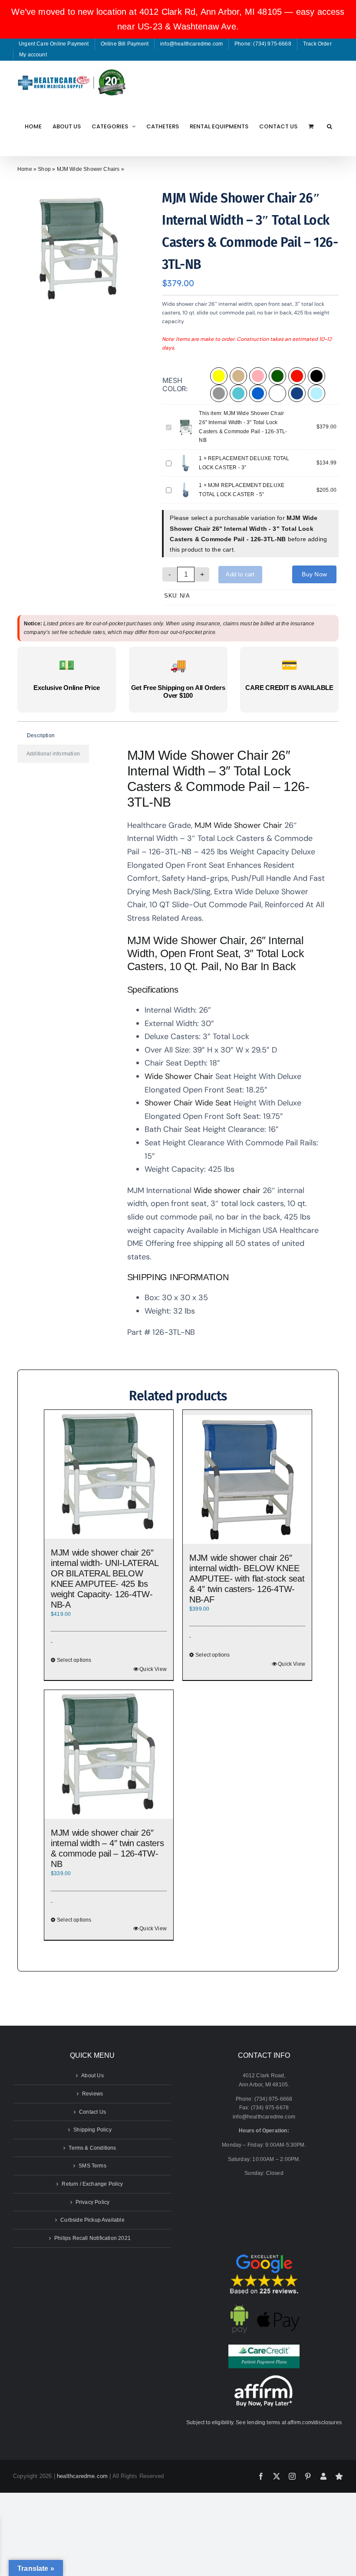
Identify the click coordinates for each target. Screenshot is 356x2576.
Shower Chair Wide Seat (188, 1103)
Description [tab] (41, 736)
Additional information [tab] (53, 754)
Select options (74, 1660)
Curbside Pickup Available (92, 2220)
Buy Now (314, 574)
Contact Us (92, 2112)
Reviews (92, 2094)
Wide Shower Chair (179, 1076)
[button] (330, 126)
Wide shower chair (227, 1190)
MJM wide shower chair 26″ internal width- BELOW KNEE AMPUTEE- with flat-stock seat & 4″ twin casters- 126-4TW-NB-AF (247, 1579)
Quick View (153, 1669)
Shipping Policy (92, 2130)
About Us (92, 2076)
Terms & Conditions (92, 2148)
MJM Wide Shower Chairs (88, 169)
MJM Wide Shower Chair (238, 825)
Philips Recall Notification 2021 (92, 2238)
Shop (44, 169)
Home (25, 169)
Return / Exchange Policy (92, 2184)
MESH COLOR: (175, 384)
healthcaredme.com (82, 2476)
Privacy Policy (93, 2202)
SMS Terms (92, 2166)
